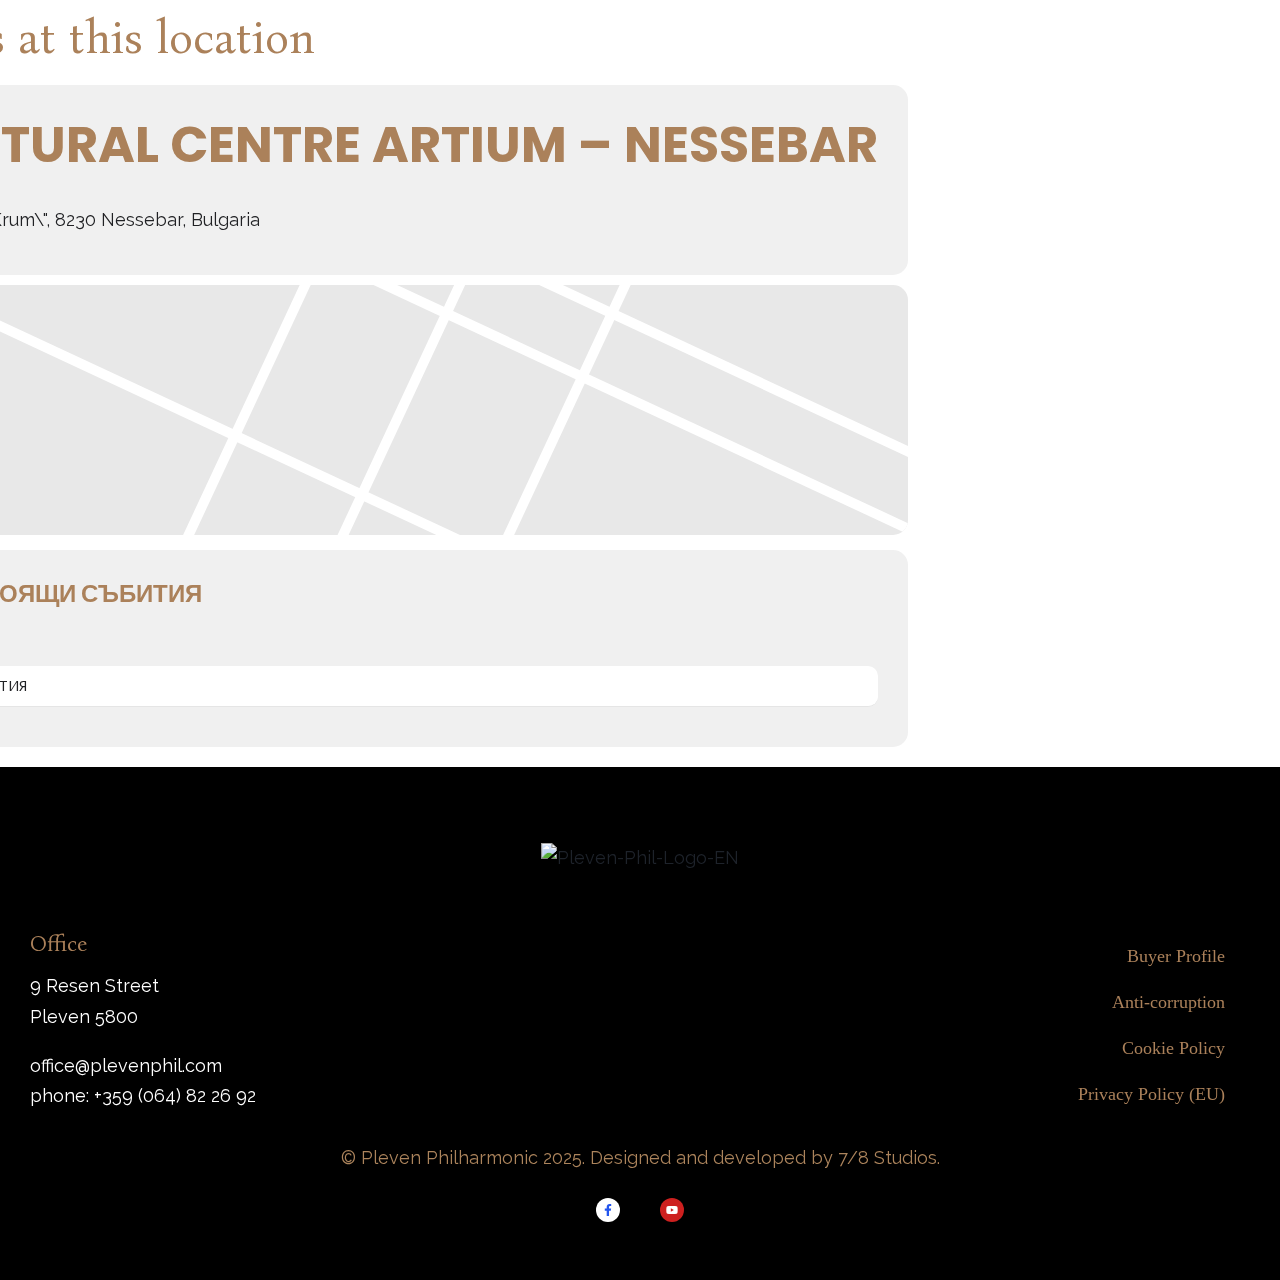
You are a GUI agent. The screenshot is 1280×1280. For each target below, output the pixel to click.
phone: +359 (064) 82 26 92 (143, 1095)
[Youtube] (672, 1210)
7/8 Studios (887, 1157)
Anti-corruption (1168, 1002)
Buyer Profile (1176, 956)
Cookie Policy (1173, 1048)
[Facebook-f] (608, 1210)
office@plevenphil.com (126, 1065)
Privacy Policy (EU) (1151, 1094)
